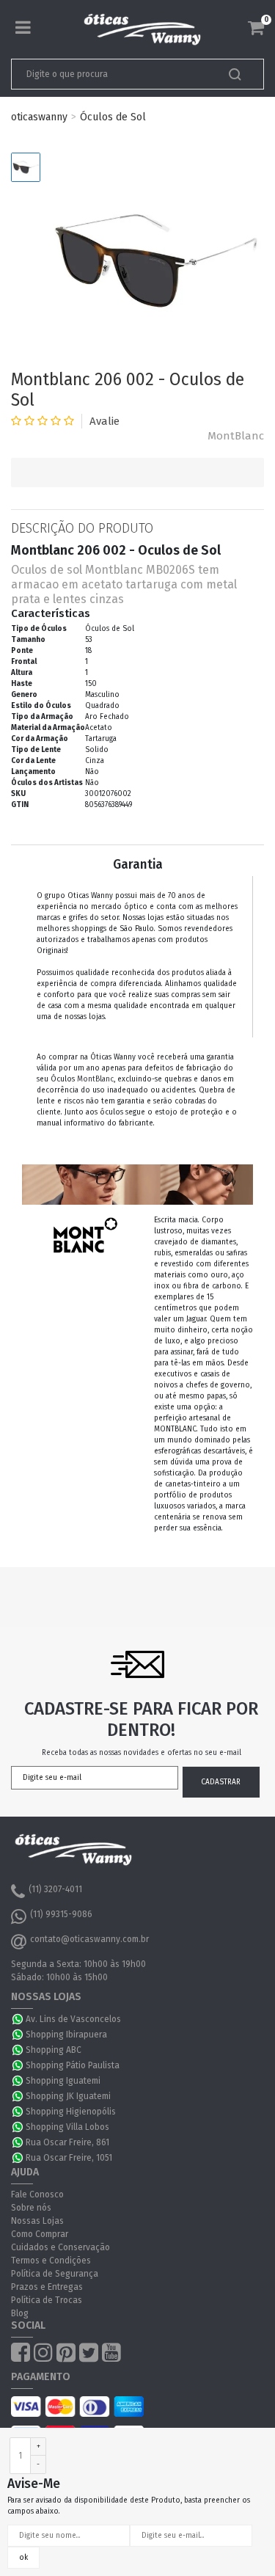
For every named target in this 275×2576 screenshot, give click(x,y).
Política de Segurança (55, 2274)
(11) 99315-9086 (61, 1914)
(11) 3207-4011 (55, 1889)
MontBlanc (236, 436)
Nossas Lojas (37, 2221)
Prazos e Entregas (47, 2287)
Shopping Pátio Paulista (73, 2065)
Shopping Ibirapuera (66, 2035)
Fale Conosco (37, 2194)
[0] (256, 28)
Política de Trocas (47, 2300)
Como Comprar (40, 2234)
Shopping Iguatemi (63, 2081)
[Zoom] (26, 167)
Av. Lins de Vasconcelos (73, 2019)
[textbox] (113, 74)
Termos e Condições (51, 2261)
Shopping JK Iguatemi (68, 2096)
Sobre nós (31, 2208)
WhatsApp (18, 2019)
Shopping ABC (54, 2050)
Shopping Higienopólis (71, 2112)
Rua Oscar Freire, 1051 (69, 2158)
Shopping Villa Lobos (67, 2127)
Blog (20, 2313)
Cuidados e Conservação (60, 2247)
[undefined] (156, 261)
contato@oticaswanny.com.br (89, 1939)
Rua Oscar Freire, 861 (67, 2142)
